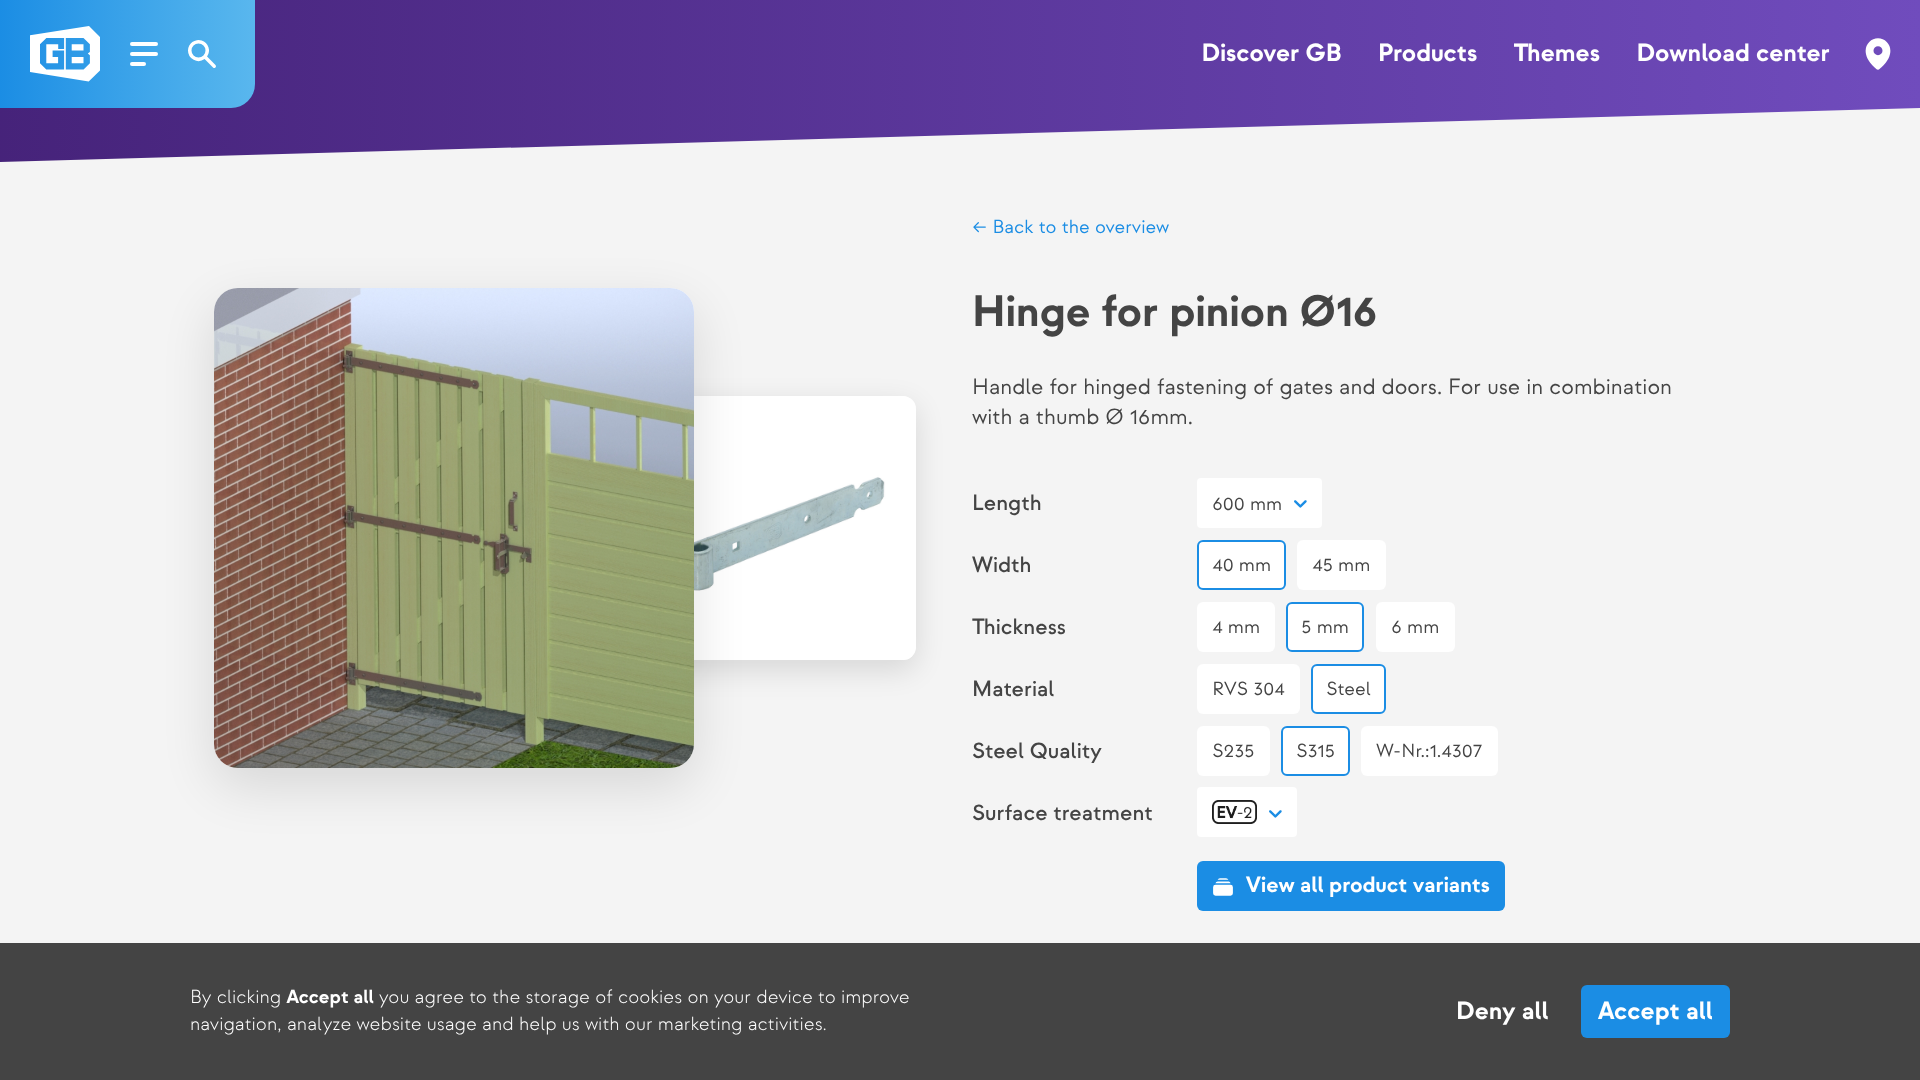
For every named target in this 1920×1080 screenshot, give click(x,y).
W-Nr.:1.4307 (1429, 751)
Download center (1732, 54)
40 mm (1241, 565)
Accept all (1655, 1011)
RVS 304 (1248, 689)
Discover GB (1272, 54)
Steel (1348, 689)
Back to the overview (1078, 227)
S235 (1233, 751)
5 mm (1326, 627)
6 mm (1415, 627)
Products (1427, 54)
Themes (1557, 54)
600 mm (1247, 504)
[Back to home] (65, 54)
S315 (1315, 751)
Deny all (1502, 1012)
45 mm (1342, 565)
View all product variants (1368, 886)
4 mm (1236, 627)
